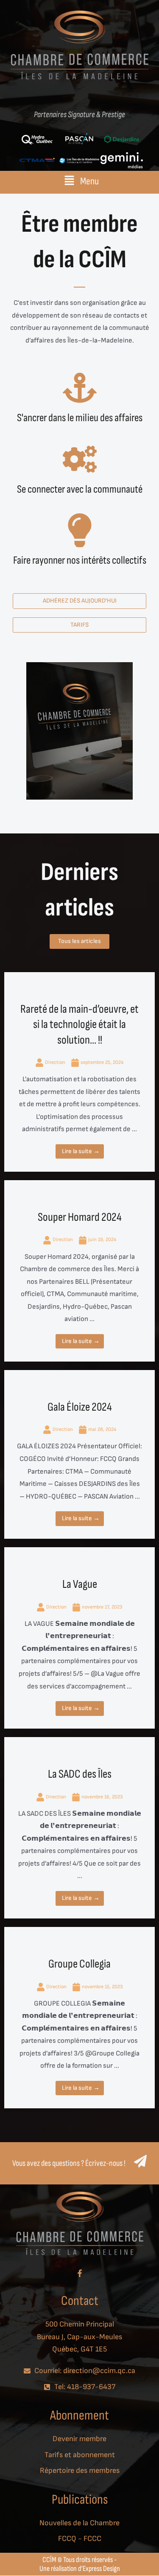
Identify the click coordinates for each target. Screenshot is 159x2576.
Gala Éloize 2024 (80, 1407)
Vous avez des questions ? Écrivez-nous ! (69, 2163)
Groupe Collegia (79, 1964)
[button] (80, 181)
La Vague (80, 1584)
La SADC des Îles (80, 1774)
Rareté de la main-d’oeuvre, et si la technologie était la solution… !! (79, 1025)
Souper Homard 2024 (80, 1217)
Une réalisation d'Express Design (80, 2569)
